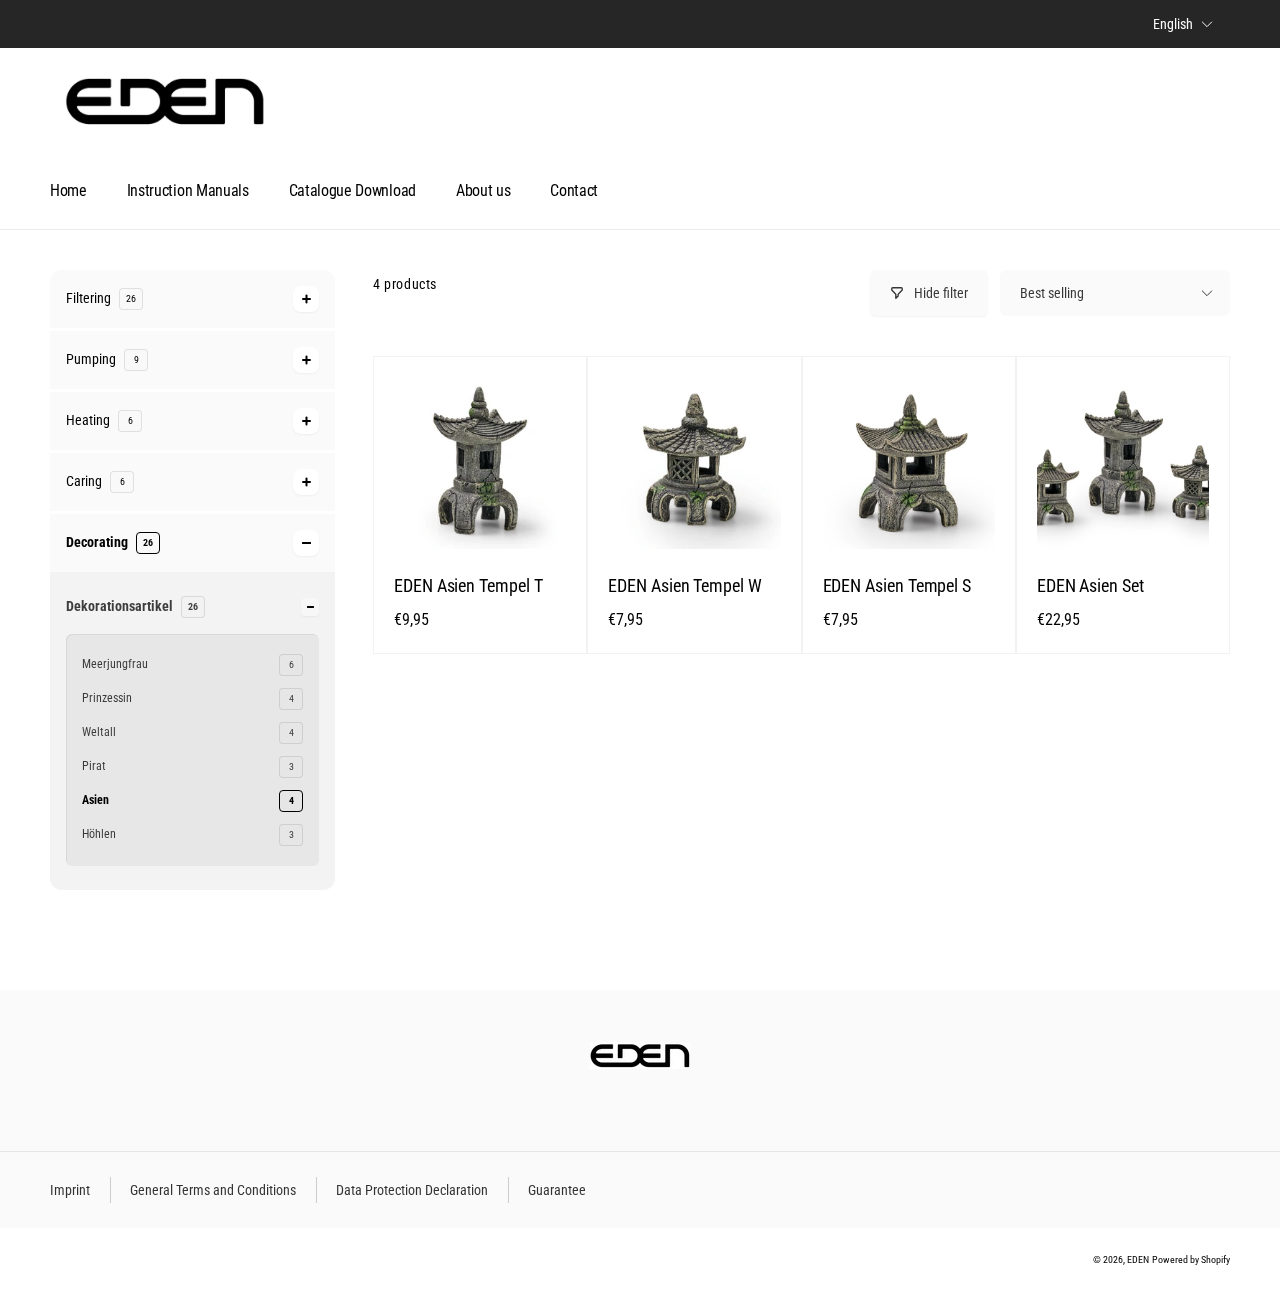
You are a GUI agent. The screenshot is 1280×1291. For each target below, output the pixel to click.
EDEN (1138, 1259)
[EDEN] (640, 1063)
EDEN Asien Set (1090, 585)
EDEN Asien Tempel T (468, 585)
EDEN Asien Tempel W (685, 585)
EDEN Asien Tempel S (897, 585)
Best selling (1052, 293)
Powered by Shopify (1191, 1259)
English (1173, 24)
